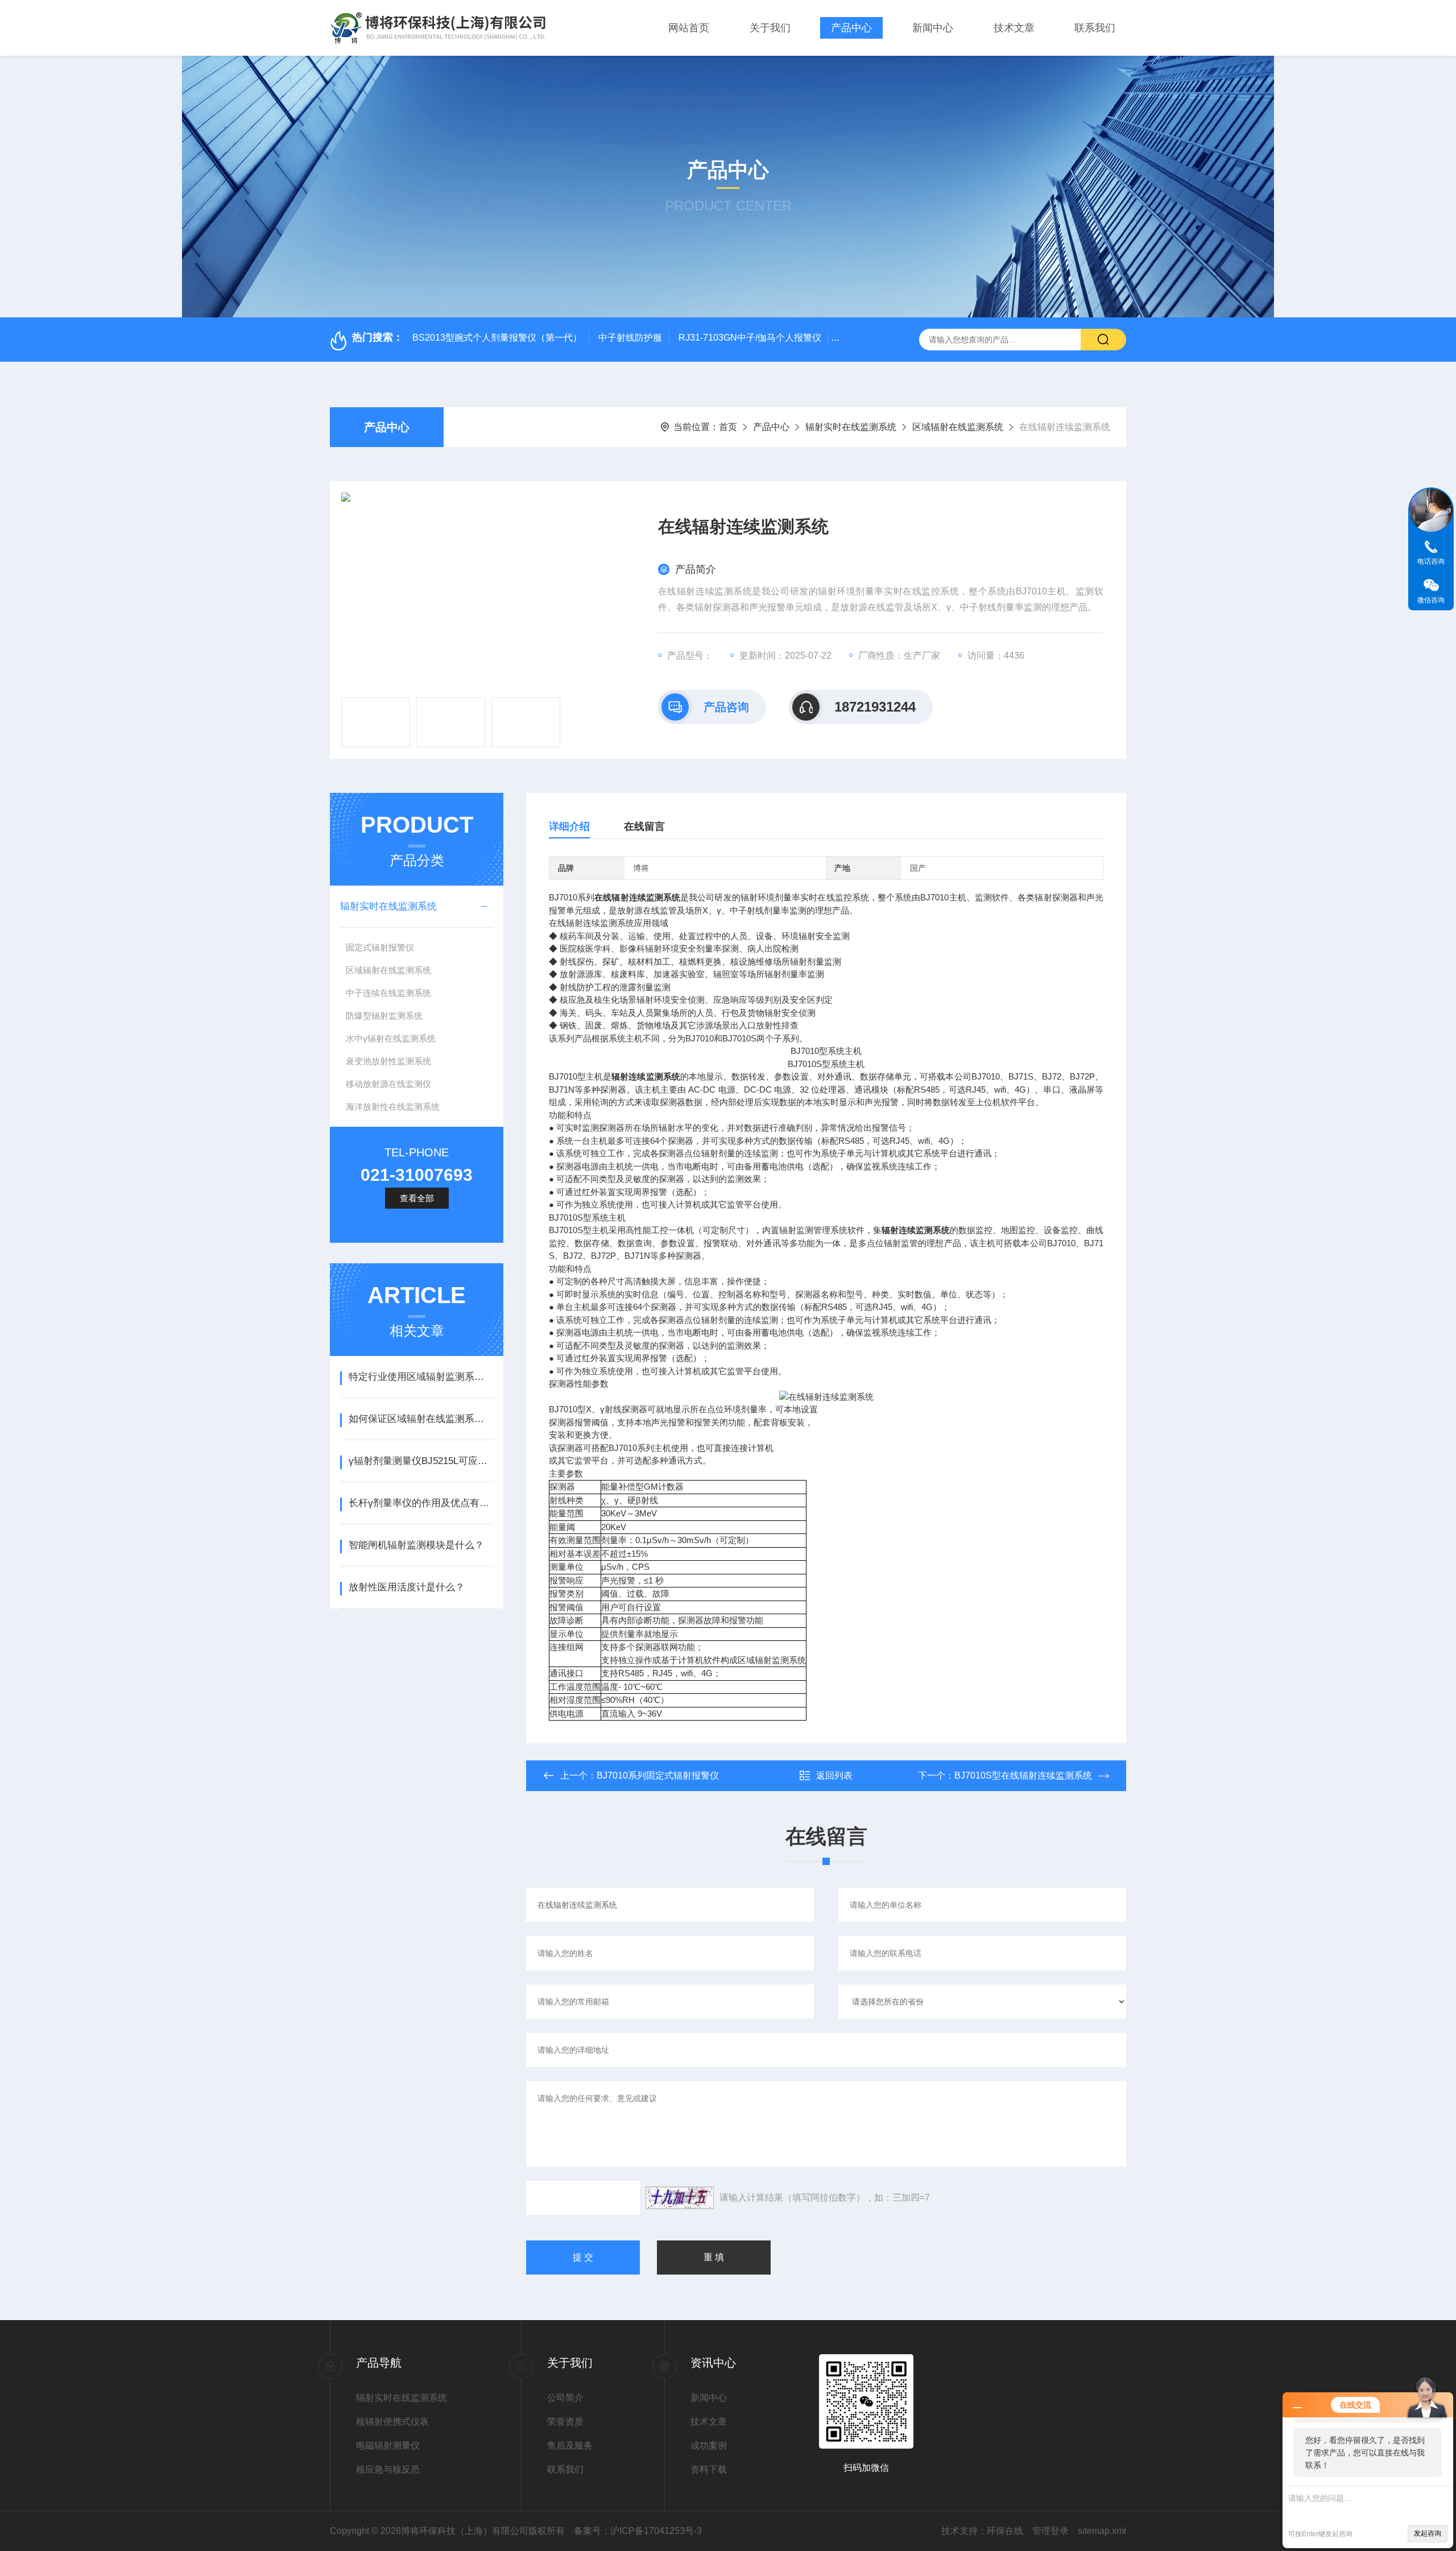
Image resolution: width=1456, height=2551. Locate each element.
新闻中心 (933, 28)
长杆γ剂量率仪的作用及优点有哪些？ (421, 1503)
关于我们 (770, 28)
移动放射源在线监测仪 (388, 1084)
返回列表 (834, 1775)
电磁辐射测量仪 (388, 2445)
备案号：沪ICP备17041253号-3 (638, 2531)
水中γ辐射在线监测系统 (391, 1038)
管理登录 (1050, 2531)
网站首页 (689, 28)
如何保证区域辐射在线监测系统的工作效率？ (421, 1419)
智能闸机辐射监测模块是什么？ (416, 1545)
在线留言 (644, 826)
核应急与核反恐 (388, 2469)
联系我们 (1095, 28)
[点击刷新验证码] (680, 2198)
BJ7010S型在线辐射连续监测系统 (1023, 1775)
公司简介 (565, 2398)
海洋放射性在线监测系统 (393, 1107)
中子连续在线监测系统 (388, 993)
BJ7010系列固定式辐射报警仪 (658, 1775)
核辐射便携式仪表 (392, 2422)
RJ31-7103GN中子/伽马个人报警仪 (750, 338)
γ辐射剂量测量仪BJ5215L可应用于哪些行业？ (421, 1461)
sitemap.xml (1102, 2531)
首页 (728, 427)
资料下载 (709, 2469)
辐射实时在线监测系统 (851, 427)
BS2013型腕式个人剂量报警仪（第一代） (497, 338)
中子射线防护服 (630, 338)
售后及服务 (570, 2445)
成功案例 (709, 2445)
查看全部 (417, 1198)
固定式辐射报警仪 (380, 947)
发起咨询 (1428, 2533)
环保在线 (1005, 2531)
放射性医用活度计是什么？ (407, 1587)
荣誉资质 (565, 2422)
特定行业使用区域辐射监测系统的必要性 (421, 1377)
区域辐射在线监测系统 (958, 427)
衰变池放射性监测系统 (388, 1061)
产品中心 (851, 28)
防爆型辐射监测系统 (384, 1016)
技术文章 (1014, 28)
